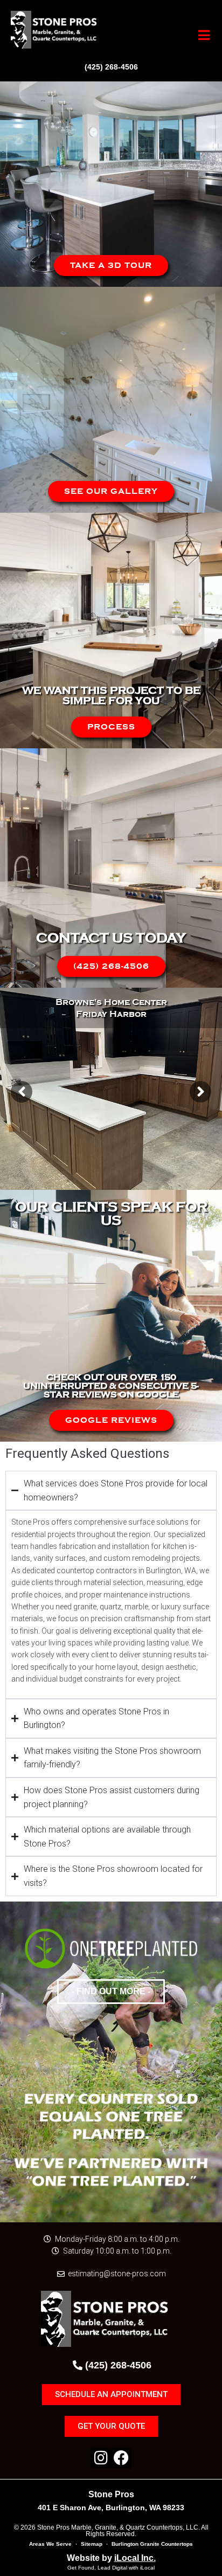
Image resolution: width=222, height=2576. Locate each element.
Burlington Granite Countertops (152, 2544)
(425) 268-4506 (111, 67)
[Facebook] (121, 2458)
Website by (111, 2558)
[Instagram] (101, 2458)
